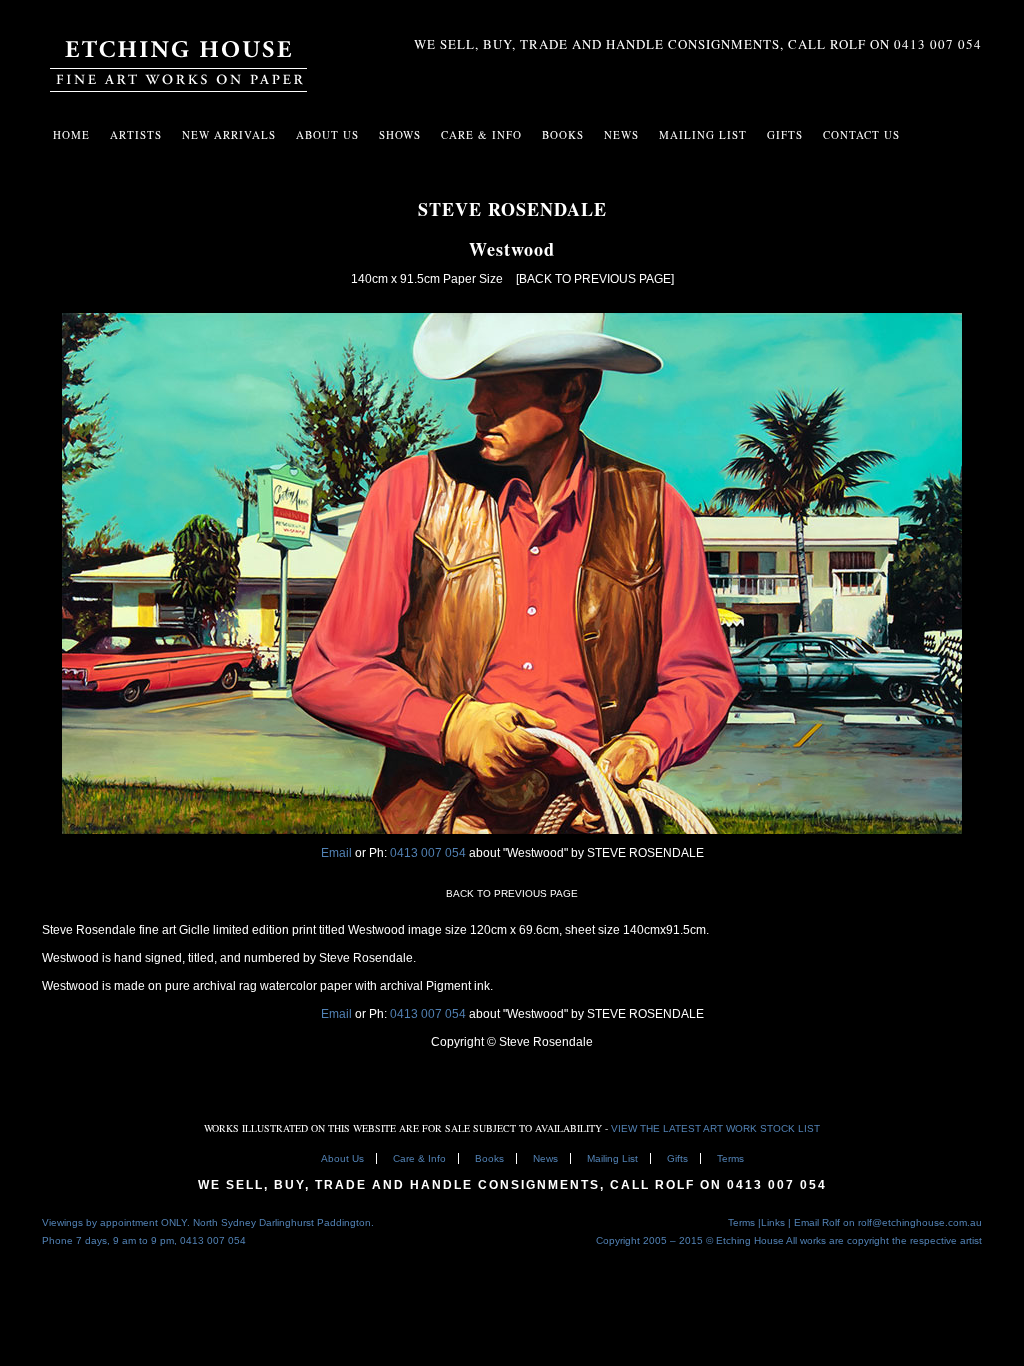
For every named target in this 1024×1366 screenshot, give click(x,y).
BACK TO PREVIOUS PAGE (512, 893)
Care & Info (419, 1158)
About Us (327, 134)
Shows (400, 134)
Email (336, 853)
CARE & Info (481, 134)
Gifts (677, 1158)
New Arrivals (229, 134)
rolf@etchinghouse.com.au (920, 1222)
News (621, 134)
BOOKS (563, 134)
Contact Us (861, 134)
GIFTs (785, 134)
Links (773, 1222)
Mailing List (612, 1158)
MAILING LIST (703, 134)
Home (71, 134)
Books (489, 1158)
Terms (730, 1158)
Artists (136, 134)
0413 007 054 (429, 853)
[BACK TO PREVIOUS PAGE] (595, 279)
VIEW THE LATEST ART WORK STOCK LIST (715, 1128)
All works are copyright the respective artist (884, 1240)
